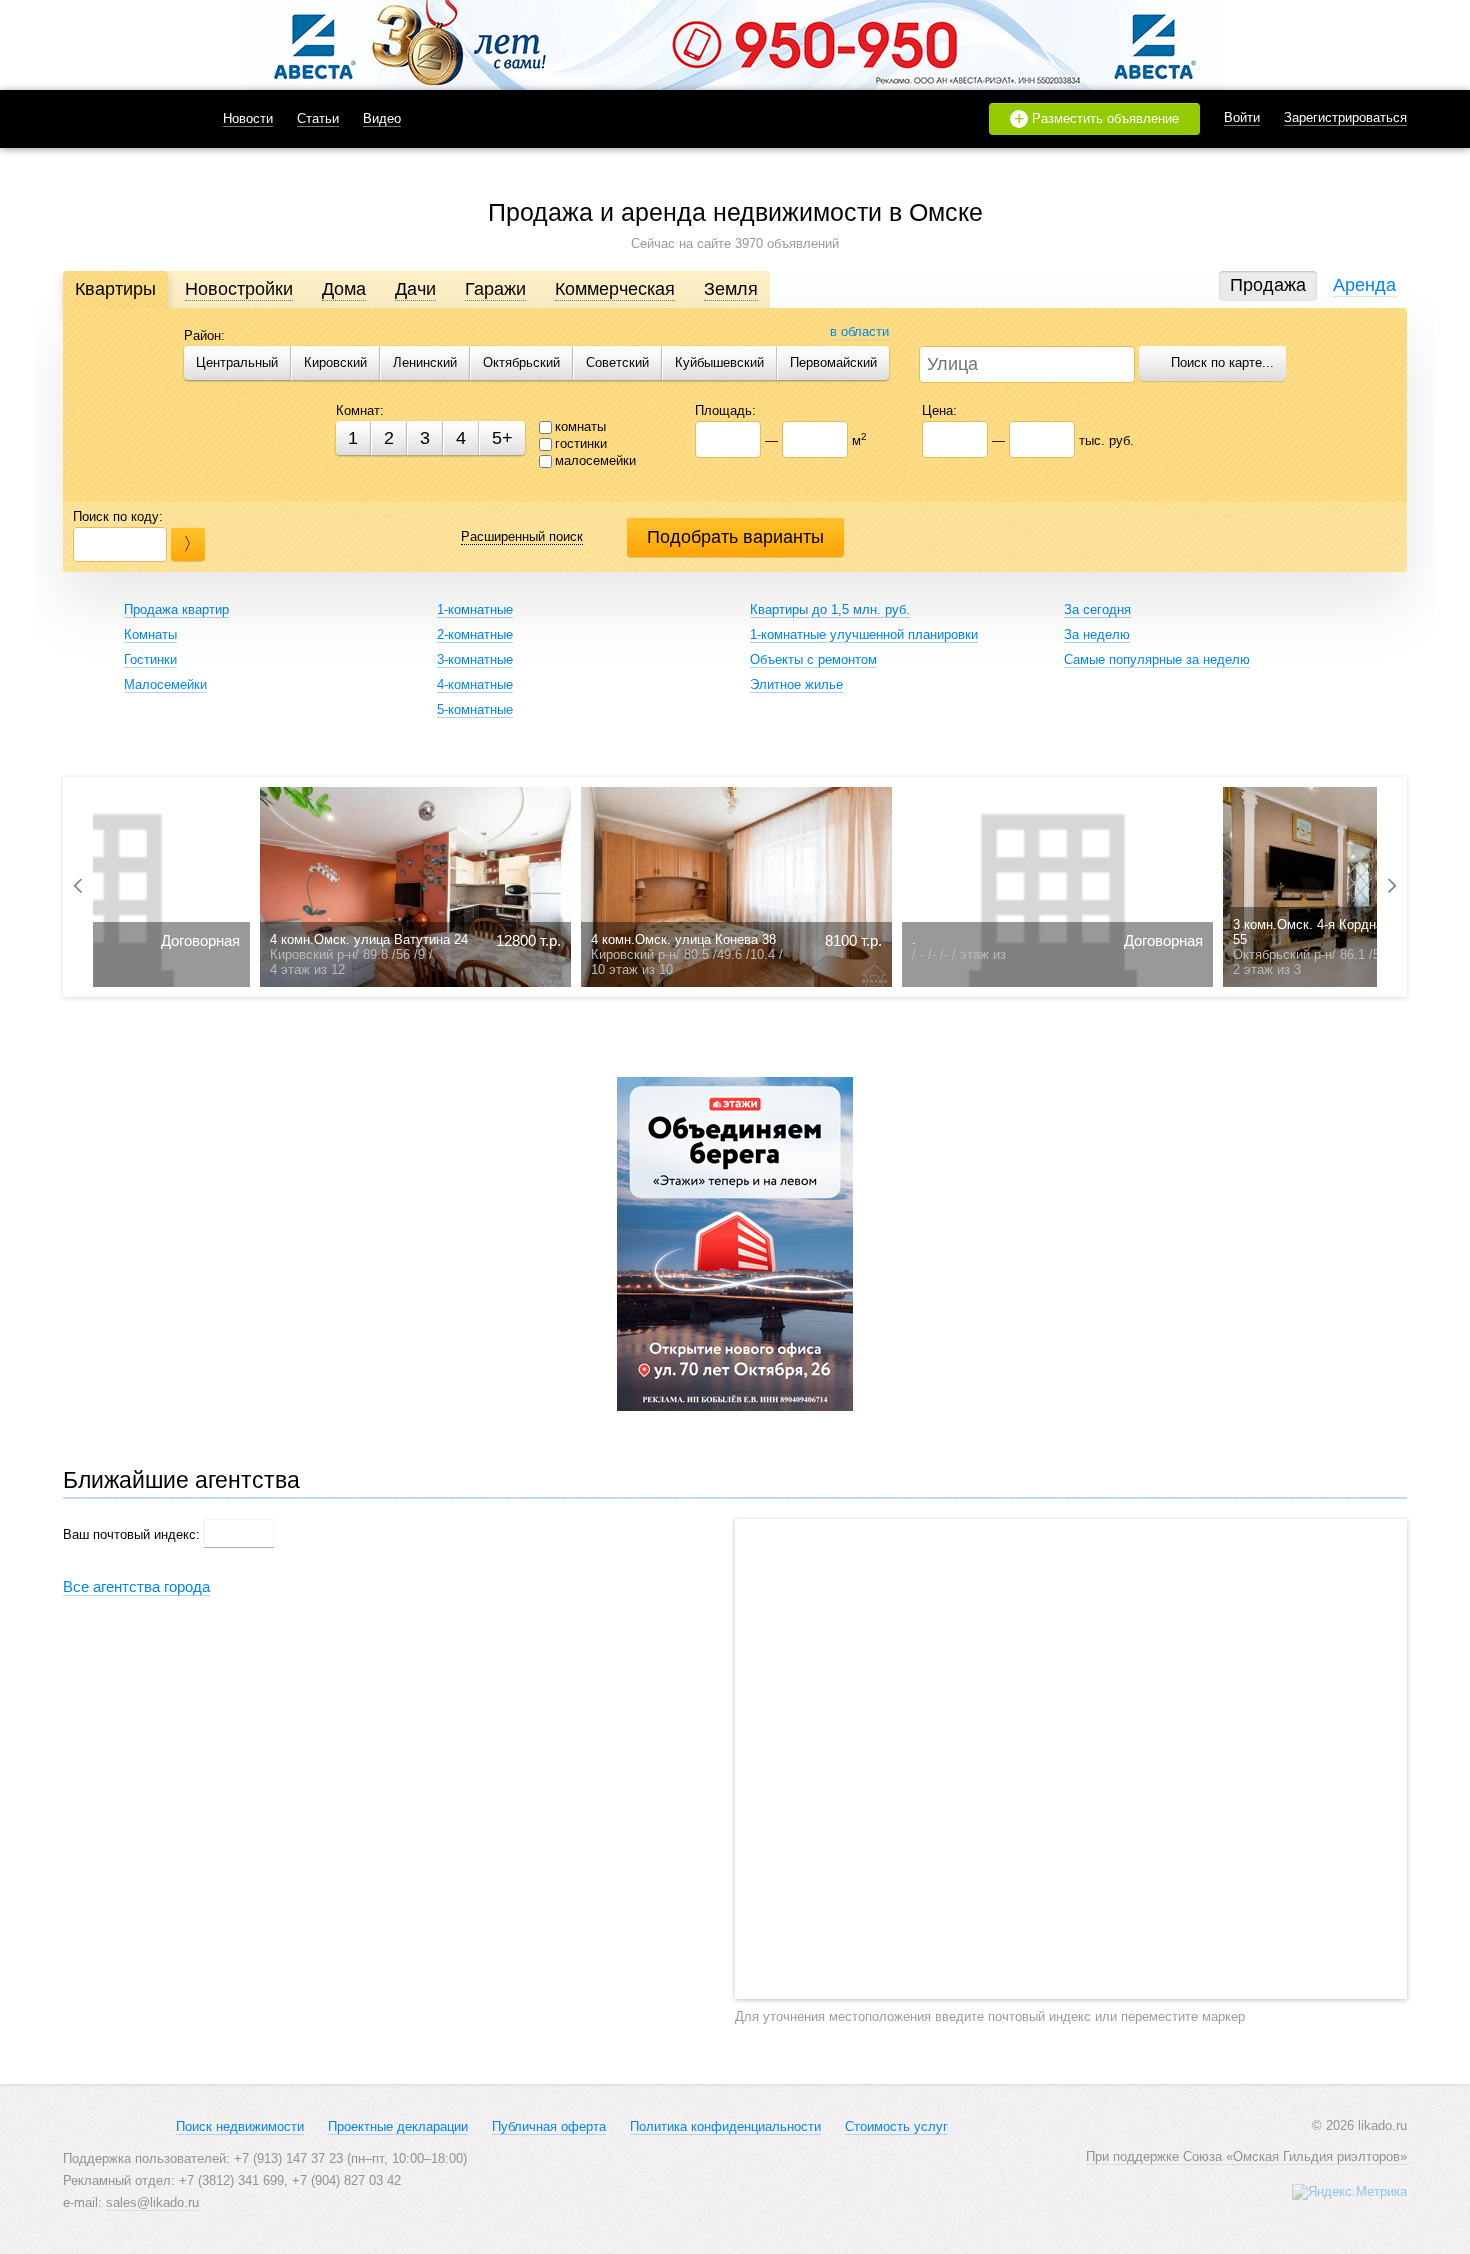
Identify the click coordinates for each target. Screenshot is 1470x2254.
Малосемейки (165, 684)
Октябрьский (521, 362)
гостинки (581, 443)
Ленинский (425, 362)
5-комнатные (475, 709)
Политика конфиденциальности (725, 2126)
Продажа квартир (176, 609)
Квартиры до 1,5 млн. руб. (830, 609)
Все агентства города (136, 1586)
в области (859, 331)
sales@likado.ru (152, 2202)
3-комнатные (475, 659)
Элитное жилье (796, 684)
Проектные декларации (398, 2126)
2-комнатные (475, 634)
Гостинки (150, 659)
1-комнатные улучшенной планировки (864, 634)
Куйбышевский (719, 362)
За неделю (1097, 634)
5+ (502, 438)
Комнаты (150, 634)
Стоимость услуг (896, 2126)
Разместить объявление (1097, 119)
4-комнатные (475, 684)
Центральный (237, 362)
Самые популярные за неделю (1157, 659)
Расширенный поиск (522, 536)
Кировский (335, 362)
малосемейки (595, 460)
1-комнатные (475, 609)
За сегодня (1097, 609)
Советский (617, 362)
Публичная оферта (549, 2126)
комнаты (580, 426)
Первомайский (833, 362)
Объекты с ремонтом (813, 659)
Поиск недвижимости (240, 2126)
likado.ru (118, 119)
